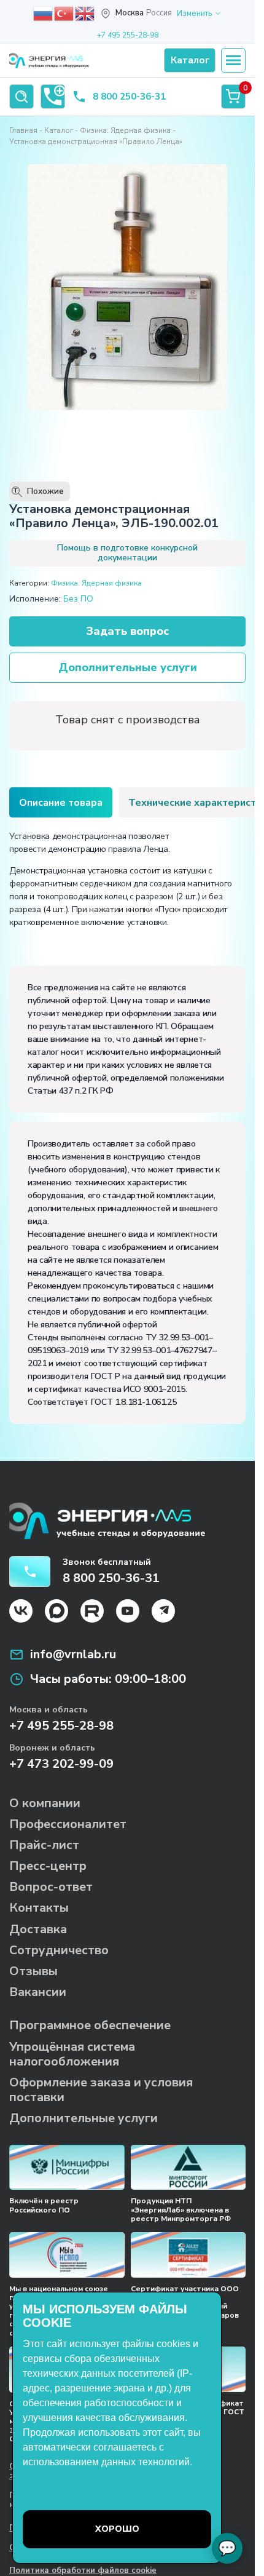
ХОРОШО (117, 2529)
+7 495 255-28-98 (128, 35)
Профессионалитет (68, 1824)
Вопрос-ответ (51, 1887)
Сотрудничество (59, 1950)
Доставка (38, 1929)
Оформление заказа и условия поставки (101, 2090)
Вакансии (38, 1992)
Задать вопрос (127, 631)
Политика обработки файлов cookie (83, 2571)
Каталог (59, 130)
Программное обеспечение (90, 2025)
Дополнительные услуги (128, 667)
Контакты (39, 1908)
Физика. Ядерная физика (125, 130)
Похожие (39, 491)
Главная (23, 130)
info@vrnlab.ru (73, 1655)
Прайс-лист (44, 1845)
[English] (85, 13)
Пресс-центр (48, 1866)
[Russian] (44, 13)
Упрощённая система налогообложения (72, 2054)
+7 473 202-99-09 (61, 1764)
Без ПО (78, 599)
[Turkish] (64, 13)
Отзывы (33, 1971)
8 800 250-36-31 (129, 97)
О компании (45, 1803)
